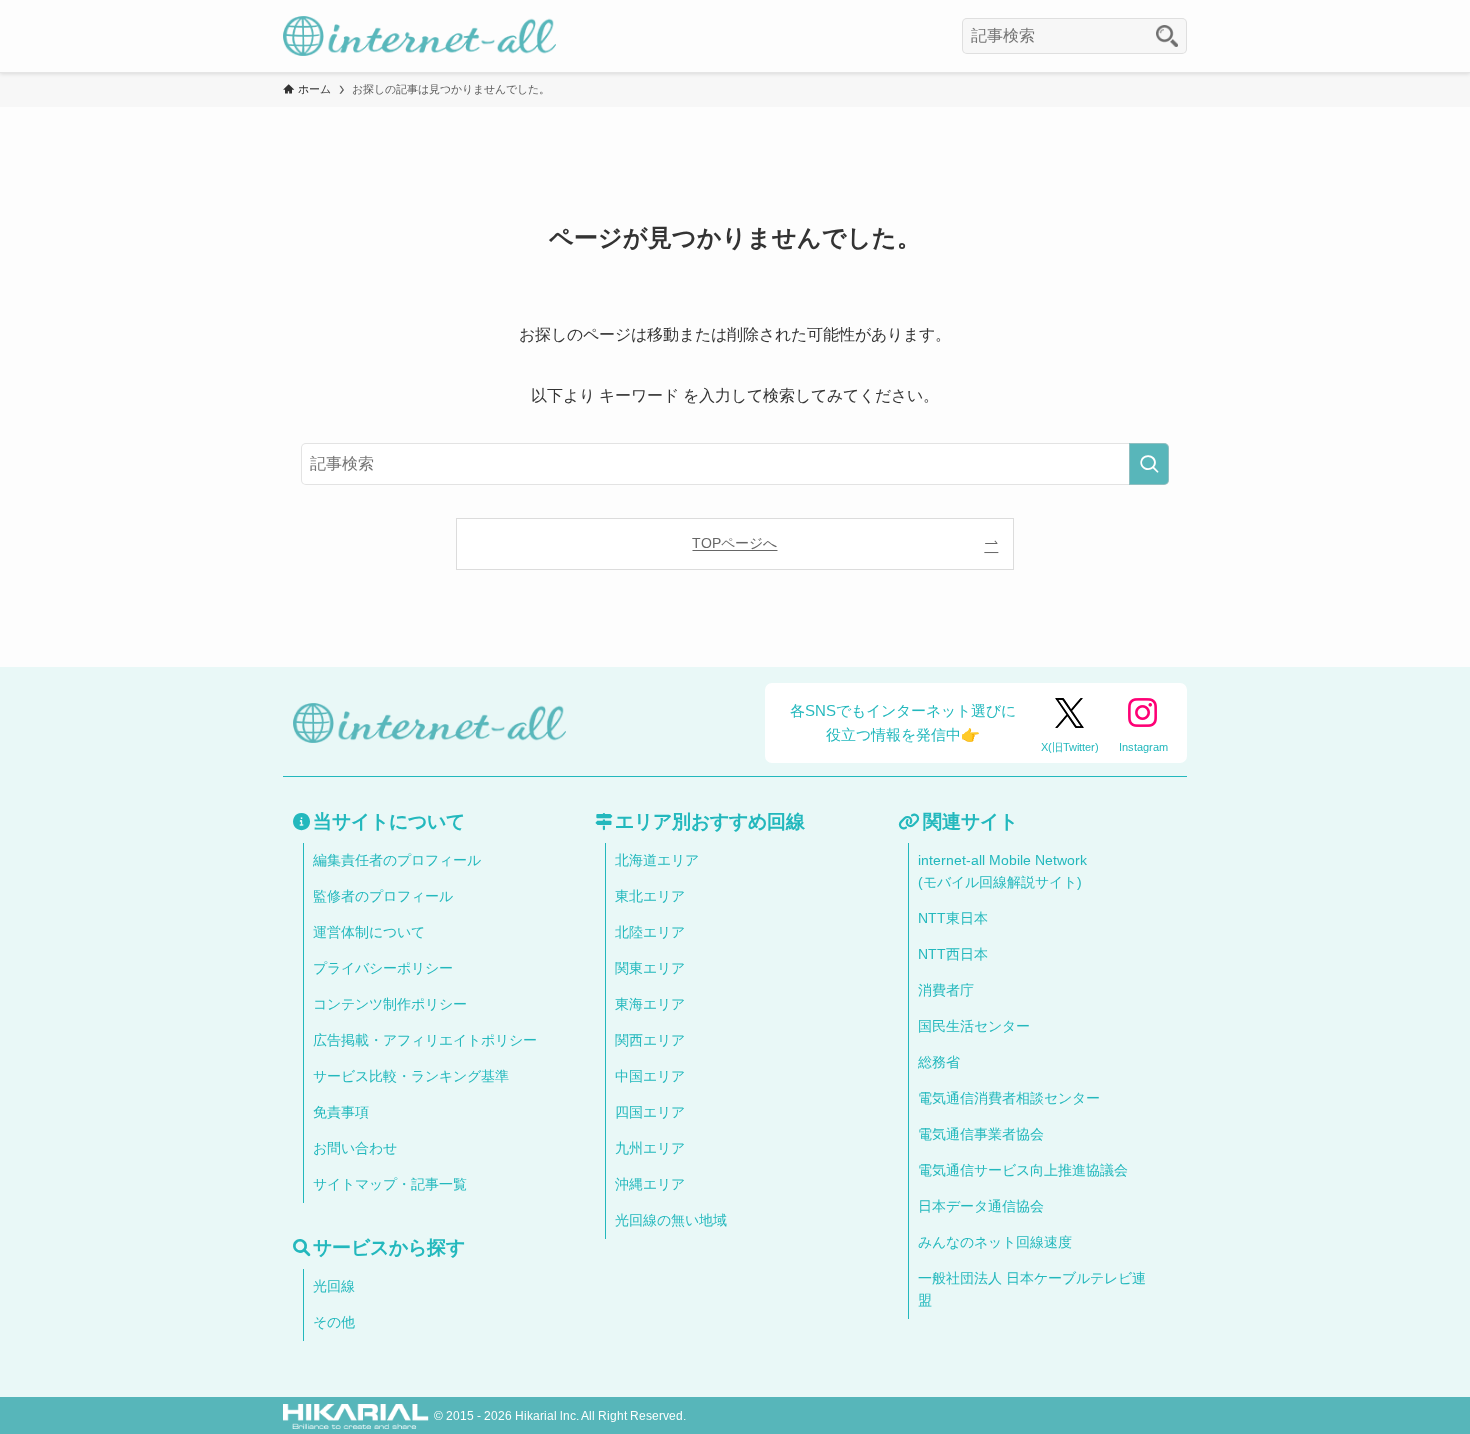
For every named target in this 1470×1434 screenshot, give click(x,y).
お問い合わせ (355, 1148)
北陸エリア (650, 932)
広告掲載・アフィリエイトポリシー (425, 1040)
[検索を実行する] (1149, 464)
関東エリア (650, 968)
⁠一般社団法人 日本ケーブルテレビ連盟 (1032, 1289)
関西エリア (650, 1040)
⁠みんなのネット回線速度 (995, 1242)
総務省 (939, 1062)
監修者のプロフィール (383, 896)
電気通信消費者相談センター (1009, 1098)
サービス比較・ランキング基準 (411, 1076)
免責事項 (341, 1112)
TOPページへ (734, 543)
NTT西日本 (953, 954)
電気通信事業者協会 (981, 1134)
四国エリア (650, 1112)
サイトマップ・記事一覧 (390, 1184)
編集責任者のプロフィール (397, 860)
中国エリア (650, 1076)
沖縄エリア (650, 1184)
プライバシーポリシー (383, 968)
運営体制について (369, 932)
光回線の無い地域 (671, 1220)
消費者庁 (946, 990)
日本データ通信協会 (981, 1206)
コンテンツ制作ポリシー (390, 1004)
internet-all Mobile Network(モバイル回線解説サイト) (1002, 871)
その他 (334, 1322)
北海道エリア (657, 860)
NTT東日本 (953, 918)
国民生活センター (974, 1026)
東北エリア (650, 896)
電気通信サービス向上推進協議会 (1023, 1170)
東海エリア (650, 1004)
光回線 (334, 1286)
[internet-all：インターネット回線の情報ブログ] (419, 36)
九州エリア (650, 1148)
